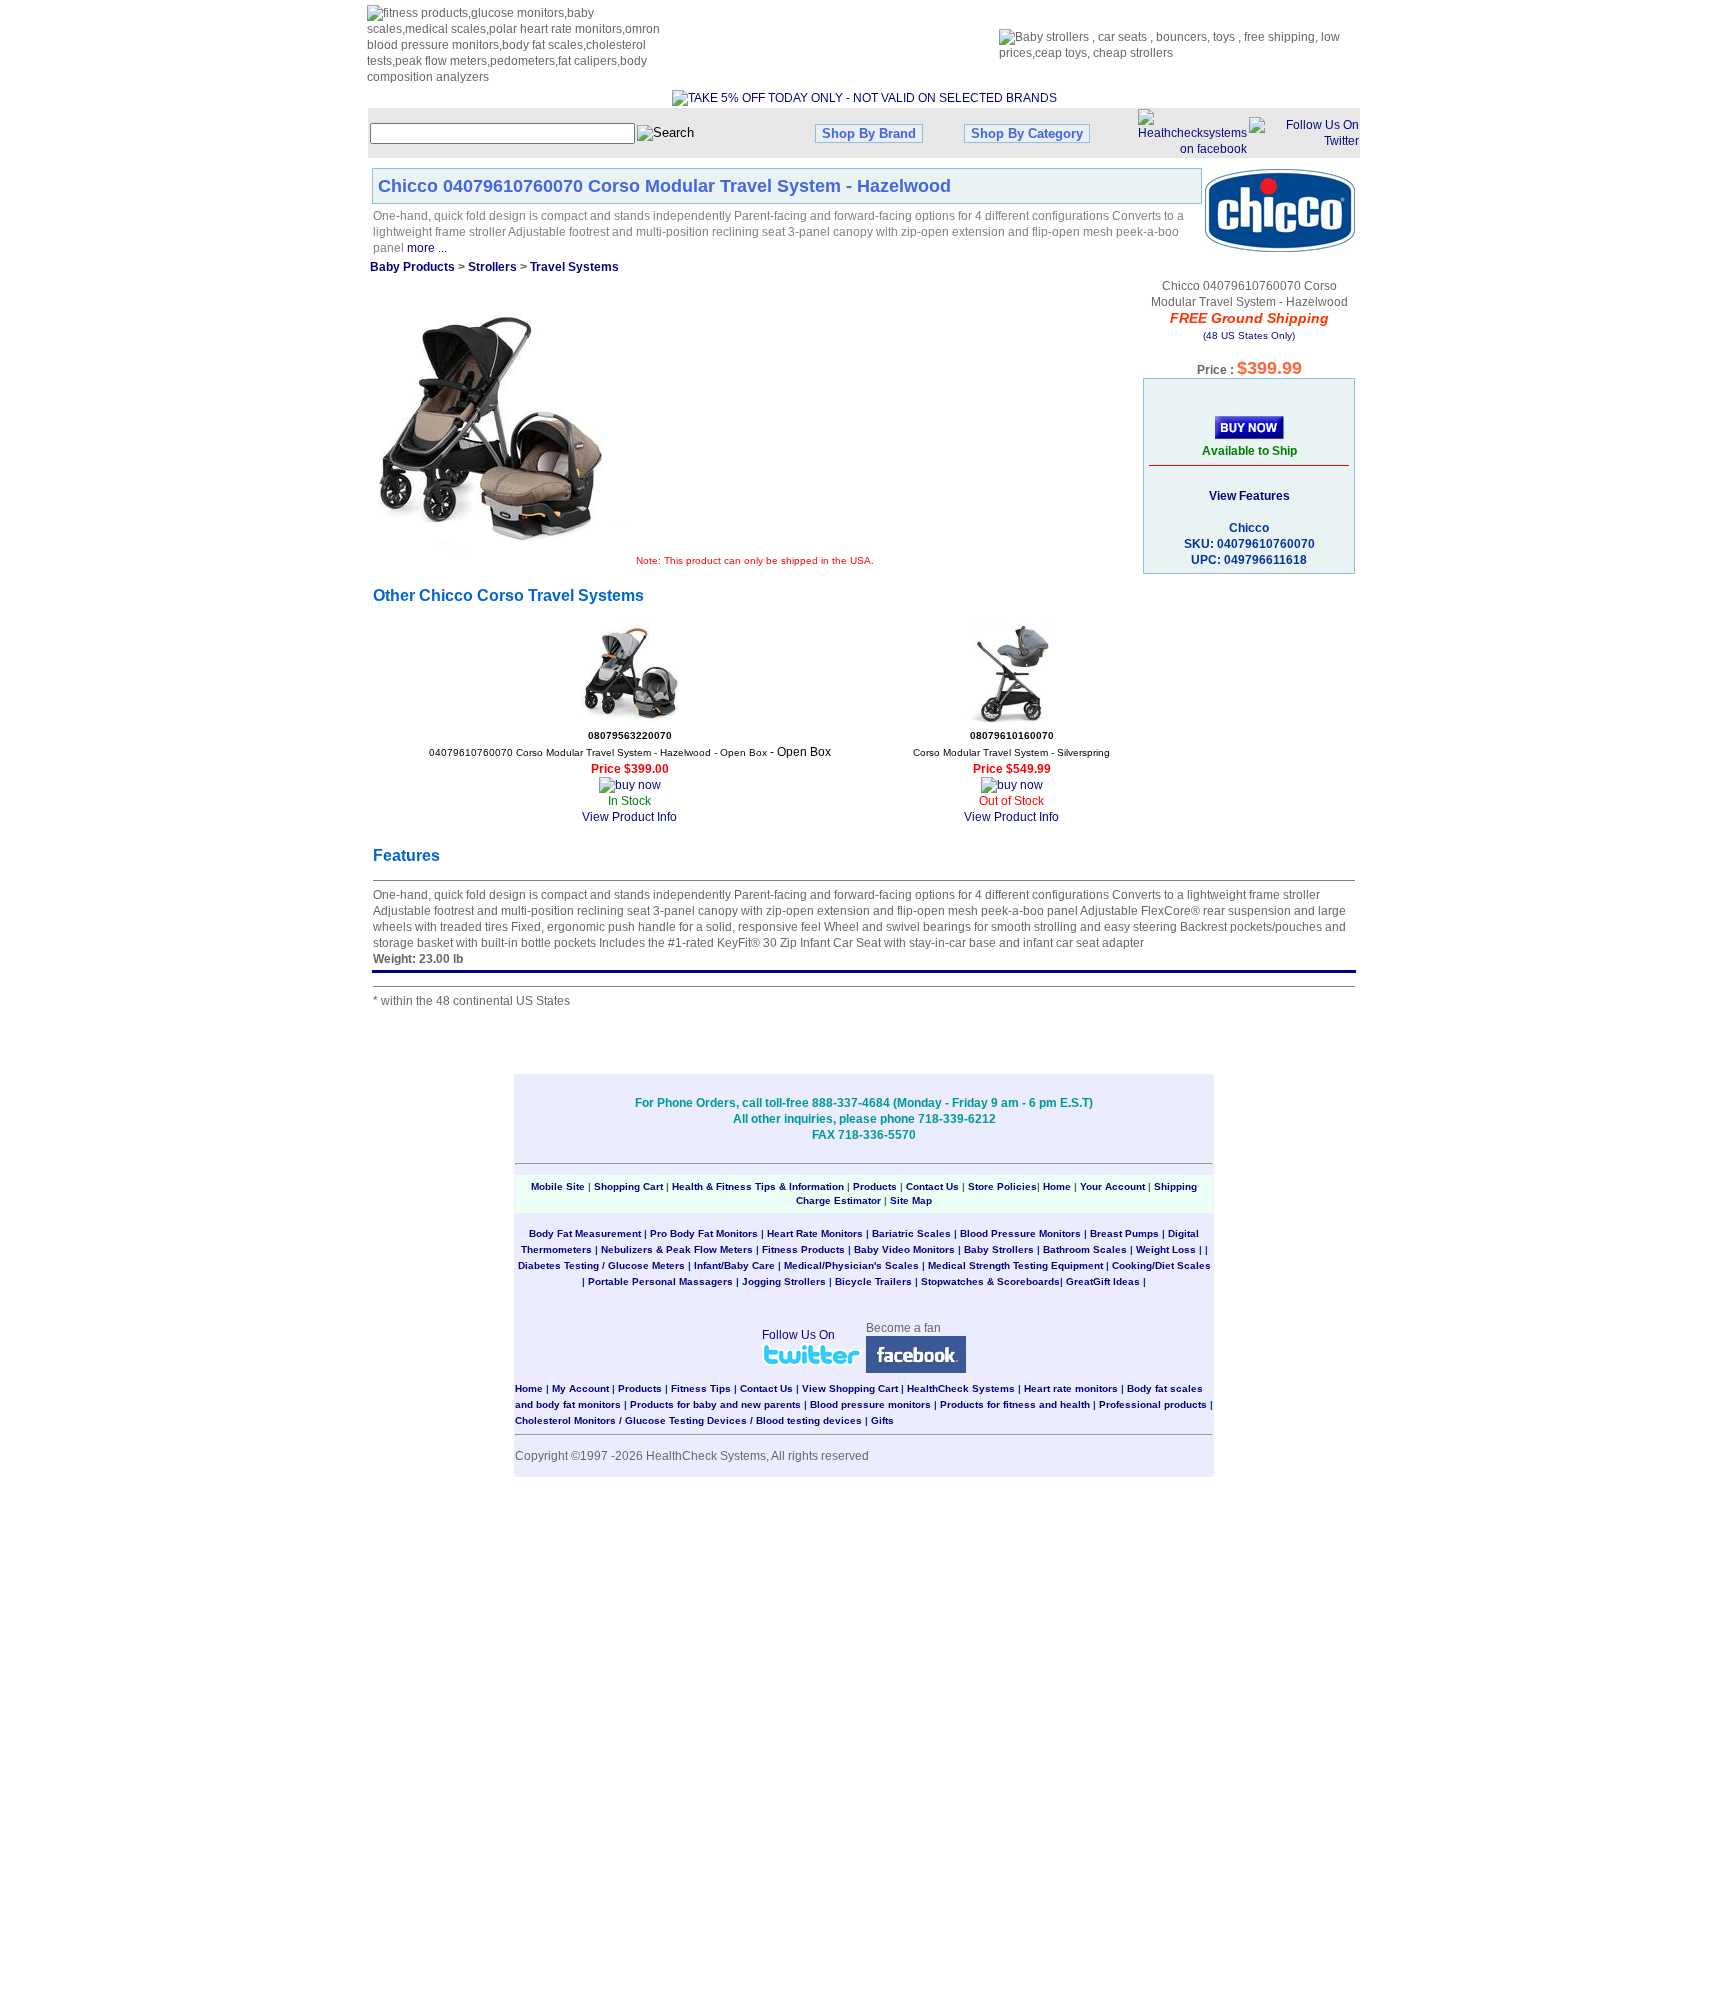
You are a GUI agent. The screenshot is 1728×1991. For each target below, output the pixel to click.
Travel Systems (574, 267)
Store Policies (1002, 1186)
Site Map (911, 1200)
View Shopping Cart (850, 1388)
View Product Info (629, 817)
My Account (580, 1388)
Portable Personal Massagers (660, 1281)
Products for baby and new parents (715, 1404)
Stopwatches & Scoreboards (990, 1281)
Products (875, 1186)
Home (1058, 1186)
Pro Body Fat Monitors (704, 1233)
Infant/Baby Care (734, 1265)
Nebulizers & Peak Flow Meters (677, 1249)
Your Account (1112, 1186)
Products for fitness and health (1015, 1404)
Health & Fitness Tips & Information (758, 1186)
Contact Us (932, 1186)
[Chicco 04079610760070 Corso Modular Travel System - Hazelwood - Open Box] (630, 673)
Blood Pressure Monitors (1020, 1233)
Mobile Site (558, 1186)
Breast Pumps (1124, 1233)
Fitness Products (803, 1249)
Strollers (492, 267)
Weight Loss (1166, 1249)
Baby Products (412, 267)
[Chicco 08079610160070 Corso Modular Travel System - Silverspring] (1012, 673)
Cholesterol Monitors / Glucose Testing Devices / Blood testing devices (688, 1420)
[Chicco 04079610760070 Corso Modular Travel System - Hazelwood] (504, 437)
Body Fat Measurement (585, 1233)
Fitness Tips (701, 1388)
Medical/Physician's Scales (851, 1265)
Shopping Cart (628, 1186)
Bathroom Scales (1085, 1249)
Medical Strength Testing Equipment (1015, 1265)
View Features (1249, 496)
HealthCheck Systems (961, 1388)
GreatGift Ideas (1103, 1281)
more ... (427, 248)
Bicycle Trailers (873, 1281)
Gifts (882, 1420)
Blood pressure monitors (870, 1404)
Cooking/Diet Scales (1161, 1265)
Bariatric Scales (911, 1233)
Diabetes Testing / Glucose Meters (601, 1265)
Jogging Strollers (784, 1281)
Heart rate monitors (1071, 1388)
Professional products (1153, 1404)
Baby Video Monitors (904, 1249)
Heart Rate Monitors (815, 1233)
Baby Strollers (999, 1249)
